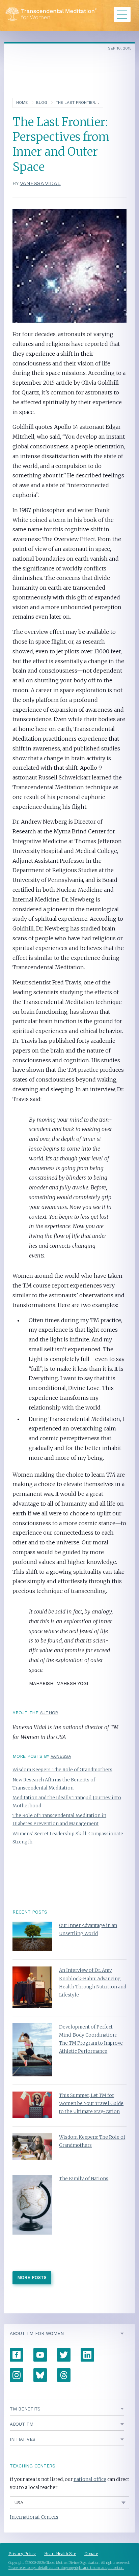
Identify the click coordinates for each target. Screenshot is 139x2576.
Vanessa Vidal (40, 183)
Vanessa (61, 1756)
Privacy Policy (22, 2554)
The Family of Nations (84, 2179)
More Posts (32, 2277)
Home (22, 102)
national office (90, 2479)
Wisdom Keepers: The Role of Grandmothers (62, 1770)
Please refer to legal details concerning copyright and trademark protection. (66, 2568)
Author (49, 1713)
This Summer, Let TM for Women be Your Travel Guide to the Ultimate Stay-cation (91, 2104)
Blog (42, 102)
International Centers (34, 2517)
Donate (91, 2554)
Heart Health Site (60, 2554)
